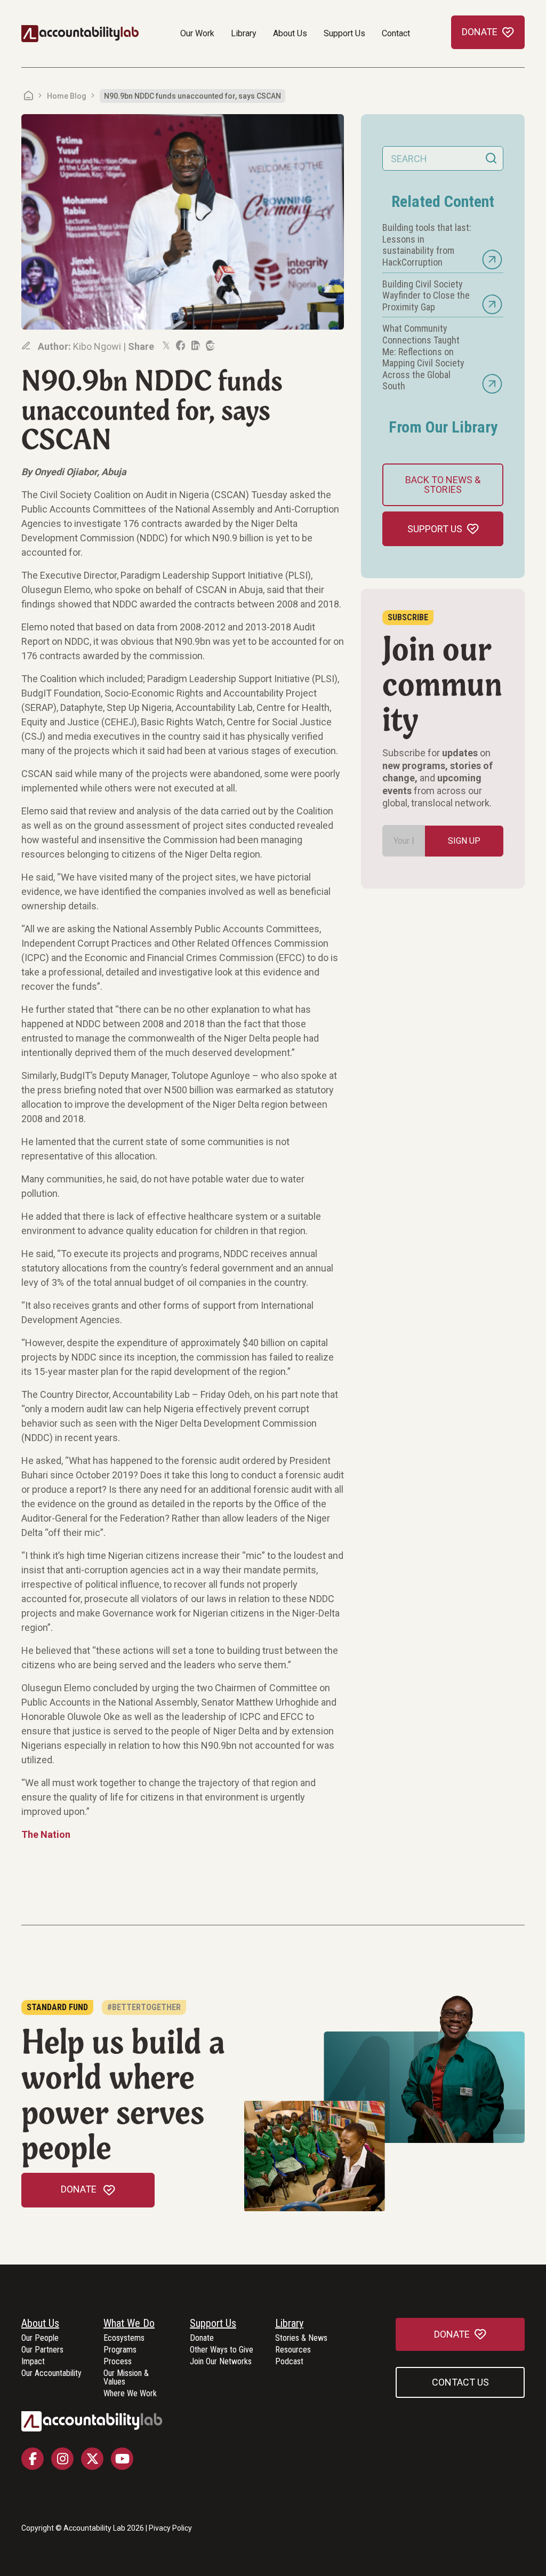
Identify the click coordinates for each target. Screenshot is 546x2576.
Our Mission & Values (126, 2378)
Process (118, 2362)
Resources (293, 2350)
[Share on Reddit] (210, 346)
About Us (290, 33)
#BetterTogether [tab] (144, 2007)
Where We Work (130, 2394)
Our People (40, 2338)
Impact (33, 2362)
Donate (202, 2338)
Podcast (289, 2362)
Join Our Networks (221, 2362)
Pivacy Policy (170, 2528)
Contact (396, 33)
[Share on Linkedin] (195, 346)
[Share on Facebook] (180, 346)
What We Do (129, 2324)
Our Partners (42, 2350)
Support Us (344, 33)
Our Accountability (51, 2374)
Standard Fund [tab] (57, 2007)
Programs (120, 2350)
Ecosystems (124, 2338)
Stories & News (301, 2338)
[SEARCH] (491, 158)
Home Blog (67, 96)
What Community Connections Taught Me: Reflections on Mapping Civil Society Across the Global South (423, 357)
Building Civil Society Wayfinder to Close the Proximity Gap (426, 295)
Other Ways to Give (222, 2350)
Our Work (197, 33)
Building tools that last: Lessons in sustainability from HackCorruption (427, 245)
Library (244, 33)
